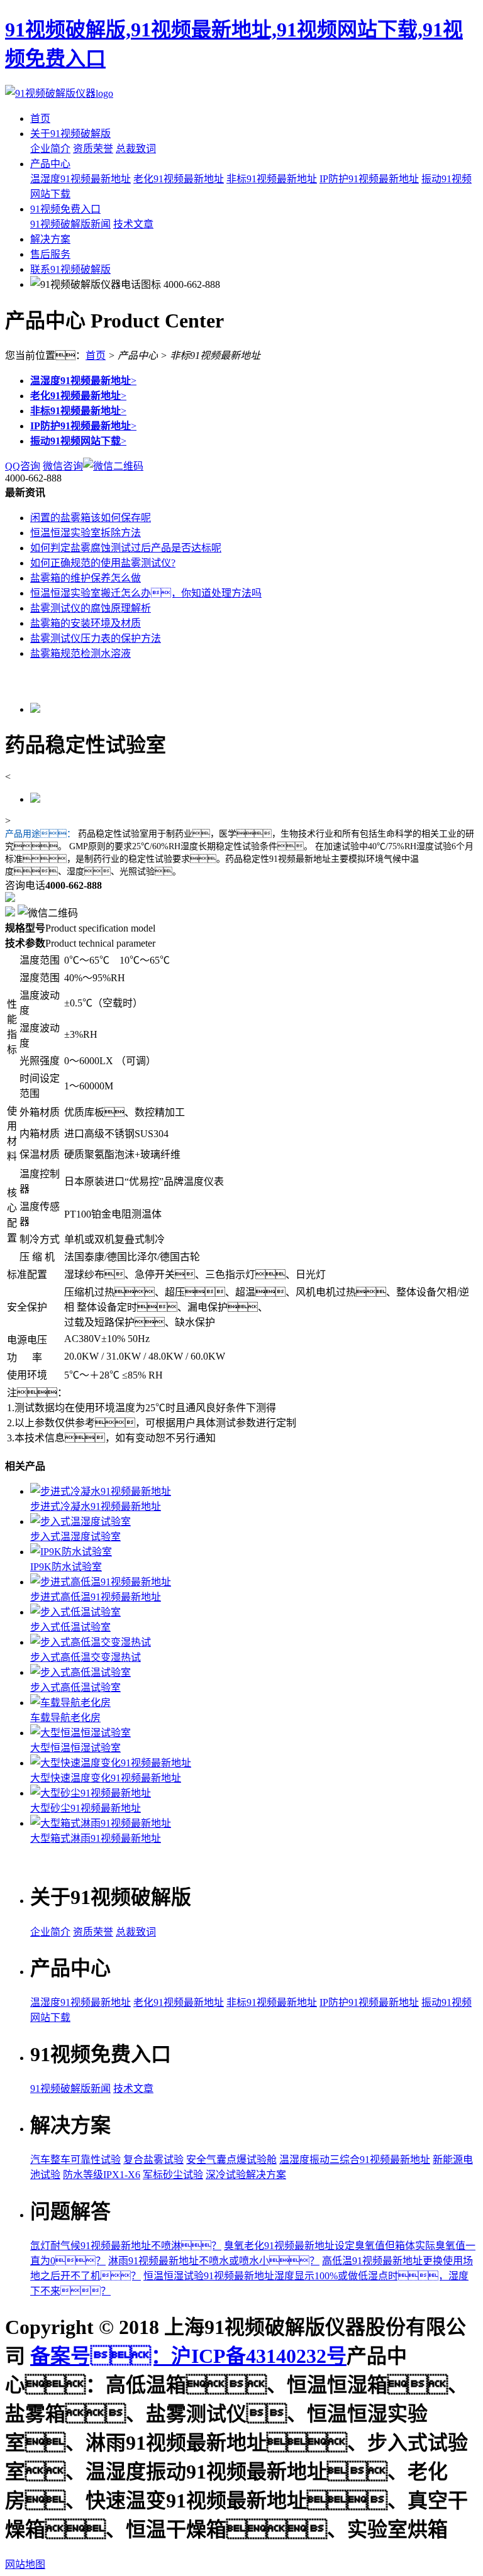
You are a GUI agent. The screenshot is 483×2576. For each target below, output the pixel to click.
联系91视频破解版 (70, 269)
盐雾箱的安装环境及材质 (86, 623)
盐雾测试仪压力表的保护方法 (96, 638)
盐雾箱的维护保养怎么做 (86, 578)
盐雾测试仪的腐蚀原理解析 (91, 608)
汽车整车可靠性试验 (75, 2160)
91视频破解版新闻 (70, 224)
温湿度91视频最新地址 (80, 179)
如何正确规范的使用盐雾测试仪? (103, 563)
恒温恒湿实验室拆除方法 (86, 533)
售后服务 (50, 254)
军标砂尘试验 (173, 2175)
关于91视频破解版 (70, 134)
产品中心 (50, 164)
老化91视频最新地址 (179, 179)
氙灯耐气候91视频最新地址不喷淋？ (126, 2246)
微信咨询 (63, 466)
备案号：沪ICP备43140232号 (188, 2356)
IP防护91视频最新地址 (369, 179)
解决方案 (50, 239)
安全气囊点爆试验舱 (231, 2160)
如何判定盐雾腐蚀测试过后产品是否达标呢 (126, 548)
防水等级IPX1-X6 (102, 2175)
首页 (40, 118)
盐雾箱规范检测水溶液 (80, 653)
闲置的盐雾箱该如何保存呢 (91, 518)
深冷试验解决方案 (246, 2175)
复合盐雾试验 (153, 2160)
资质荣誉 (93, 149)
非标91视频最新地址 (272, 179)
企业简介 (50, 149)
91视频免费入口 (65, 209)
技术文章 (133, 224)
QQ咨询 (23, 466)
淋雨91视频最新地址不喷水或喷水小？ (214, 2261)
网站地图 (25, 2564)
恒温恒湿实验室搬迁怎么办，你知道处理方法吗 (146, 593)
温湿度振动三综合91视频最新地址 (355, 2160)
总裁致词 (136, 149)
